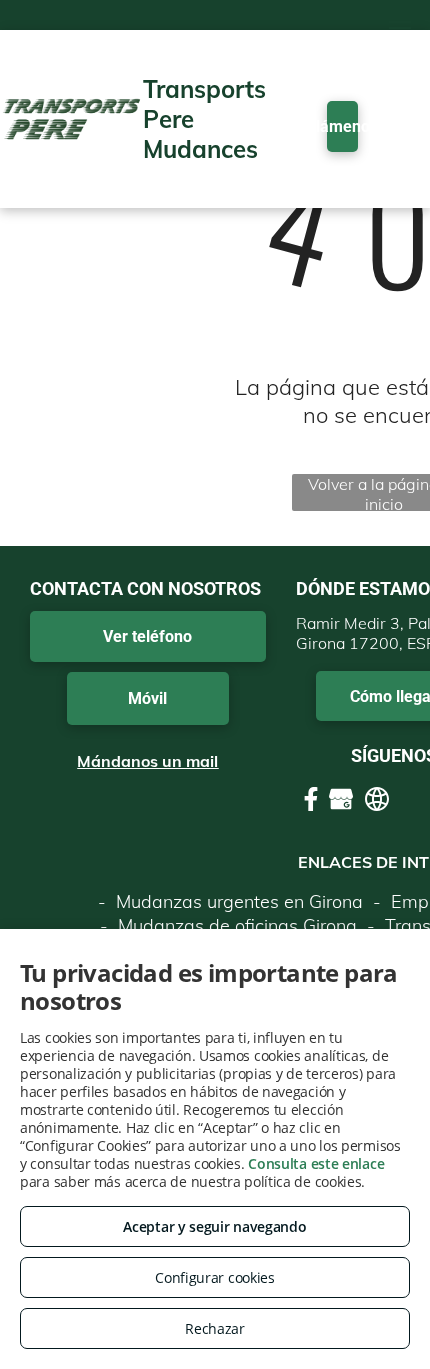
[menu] (400, 22)
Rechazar (215, 1328)
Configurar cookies (215, 1277)
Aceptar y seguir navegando (214, 1226)
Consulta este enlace (316, 1163)
